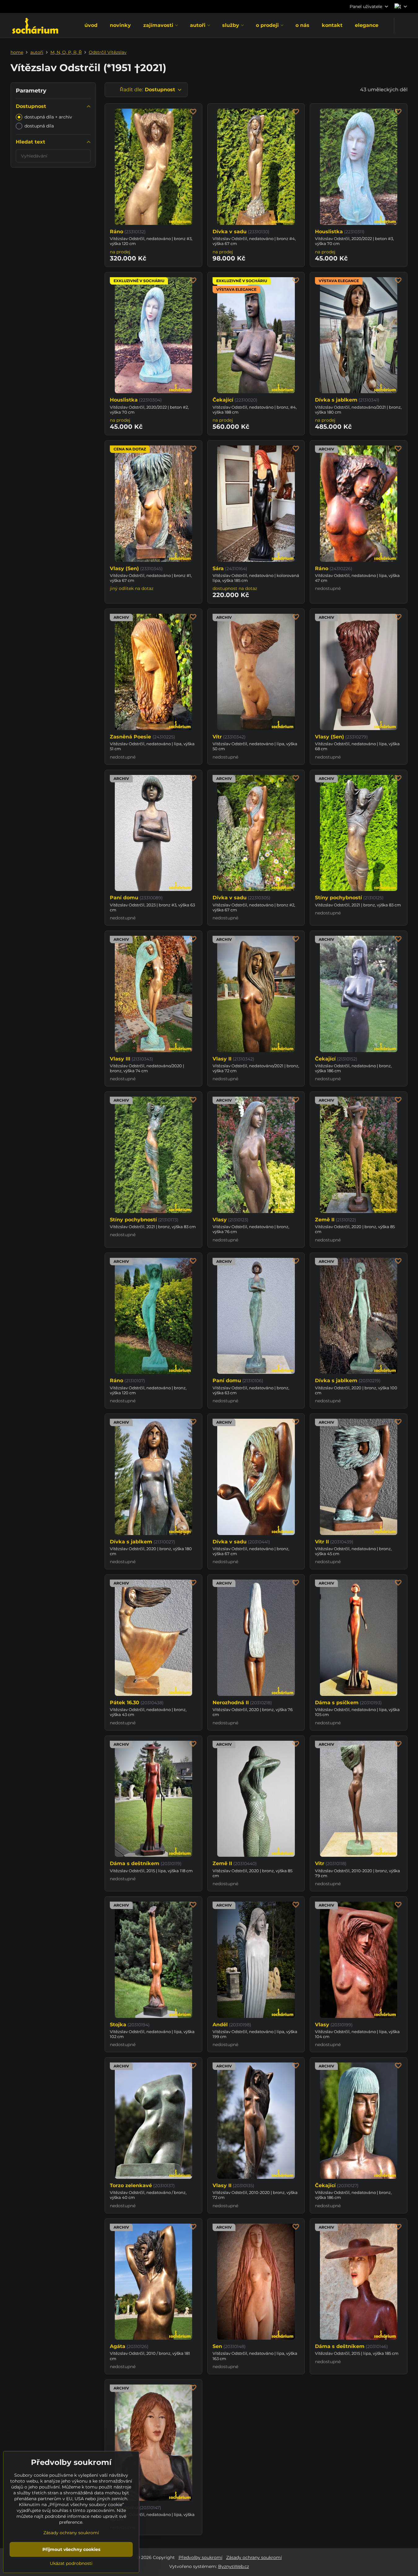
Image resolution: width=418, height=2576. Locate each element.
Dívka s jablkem (336, 400)
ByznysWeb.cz (234, 2566)
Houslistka (329, 232)
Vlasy (220, 1220)
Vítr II (322, 1542)
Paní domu (124, 898)
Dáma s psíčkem (337, 1703)
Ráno (116, 232)
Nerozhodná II (231, 1703)
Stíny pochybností (338, 898)
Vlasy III (120, 1059)
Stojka (118, 2025)
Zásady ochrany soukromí (254, 2557)
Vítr (217, 737)
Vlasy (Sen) (124, 568)
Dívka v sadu (230, 232)
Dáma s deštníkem (135, 1863)
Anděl (220, 2025)
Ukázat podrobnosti (71, 2563)
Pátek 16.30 (125, 1703)
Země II (325, 1220)
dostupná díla (39, 126)
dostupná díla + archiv (48, 117)
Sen (217, 2346)
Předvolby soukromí (200, 2557)
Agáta (118, 2346)
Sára (218, 568)
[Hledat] (403, 26)
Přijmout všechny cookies (71, 2549)
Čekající (223, 400)
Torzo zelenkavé (131, 2185)
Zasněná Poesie (131, 737)
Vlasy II (222, 1059)
